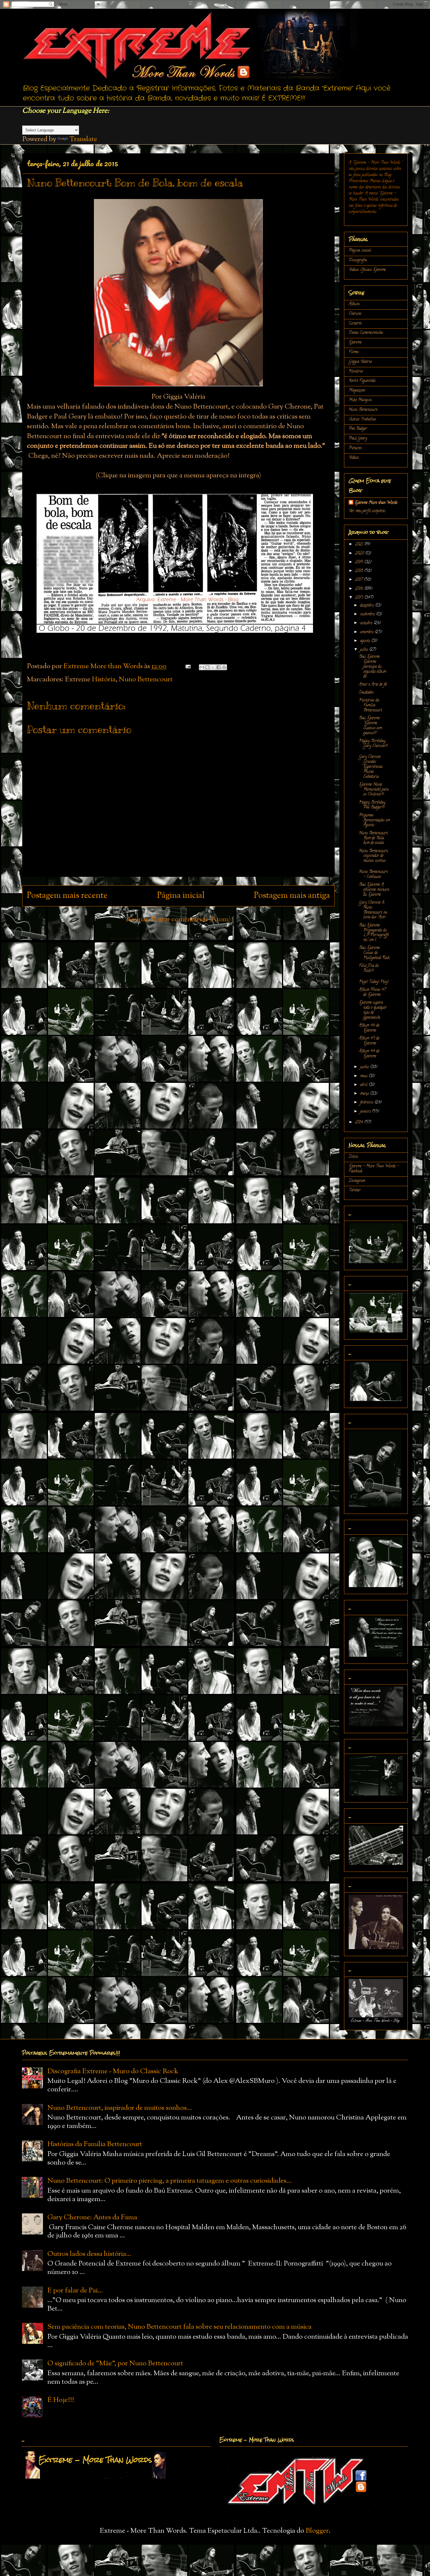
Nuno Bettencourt (146, 680)
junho (365, 1067)
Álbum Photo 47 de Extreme (372, 992)
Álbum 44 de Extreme (369, 1054)
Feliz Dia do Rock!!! (369, 968)
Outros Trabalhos (362, 420)
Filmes (354, 352)
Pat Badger (358, 429)
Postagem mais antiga (292, 896)
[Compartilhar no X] (213, 667)
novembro (368, 614)
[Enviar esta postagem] (187, 666)
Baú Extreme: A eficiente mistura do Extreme (374, 890)
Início (353, 1157)
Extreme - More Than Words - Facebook (374, 1169)
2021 (360, 544)
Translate (83, 139)
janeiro (366, 1112)
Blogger (317, 2531)
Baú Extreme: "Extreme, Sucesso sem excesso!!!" (370, 726)
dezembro (368, 606)
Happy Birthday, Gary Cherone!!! (373, 744)
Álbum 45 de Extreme (369, 1041)
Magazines (357, 391)
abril (364, 1085)
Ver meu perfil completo (367, 511)
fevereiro (367, 1103)
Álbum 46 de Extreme (369, 1028)
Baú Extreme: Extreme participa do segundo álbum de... (373, 667)
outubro (367, 623)
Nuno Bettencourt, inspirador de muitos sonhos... (374, 856)
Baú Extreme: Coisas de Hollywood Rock (374, 953)
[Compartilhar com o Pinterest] (224, 667)
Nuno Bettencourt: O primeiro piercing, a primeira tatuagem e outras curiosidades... (170, 2181)
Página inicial (181, 896)
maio (364, 1076)
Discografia (358, 260)
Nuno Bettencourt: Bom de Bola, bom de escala (373, 838)
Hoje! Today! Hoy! (374, 982)
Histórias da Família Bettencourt (370, 705)
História (104, 680)
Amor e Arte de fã (373, 685)
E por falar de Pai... (75, 2291)
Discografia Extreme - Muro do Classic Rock (113, 2071)
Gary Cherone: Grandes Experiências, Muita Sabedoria (371, 767)
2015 (360, 598)
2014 (360, 1123)
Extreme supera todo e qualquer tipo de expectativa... (373, 1010)
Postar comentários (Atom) (191, 920)
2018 (360, 571)
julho (365, 650)
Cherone (355, 314)
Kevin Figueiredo (362, 381)
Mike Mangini (360, 400)
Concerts (355, 324)
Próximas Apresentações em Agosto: (374, 820)
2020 (360, 554)
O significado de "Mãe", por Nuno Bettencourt (115, 2364)
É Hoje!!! (61, 2400)
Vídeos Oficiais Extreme (367, 270)
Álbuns (354, 304)
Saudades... (367, 693)
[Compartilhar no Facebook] (219, 667)
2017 (360, 580)
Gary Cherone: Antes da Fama (92, 2217)
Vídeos (354, 458)
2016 (360, 589)
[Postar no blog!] (207, 667)
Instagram (357, 1181)
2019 (360, 562)
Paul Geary (358, 439)
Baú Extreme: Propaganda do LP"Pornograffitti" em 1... (374, 933)
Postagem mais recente (67, 896)
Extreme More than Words (376, 503)
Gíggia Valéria (360, 362)
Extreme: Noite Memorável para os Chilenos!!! (374, 790)
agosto (366, 641)
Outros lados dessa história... (89, 2254)
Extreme (355, 343)
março (365, 1094)
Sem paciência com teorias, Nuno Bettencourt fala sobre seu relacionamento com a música (179, 2327)
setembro (367, 632)
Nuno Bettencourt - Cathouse (373, 874)
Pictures (355, 448)
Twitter (355, 1190)
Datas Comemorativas (366, 333)
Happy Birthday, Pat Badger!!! (372, 805)
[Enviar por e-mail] (202, 667)
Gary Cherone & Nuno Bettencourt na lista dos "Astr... (373, 910)
